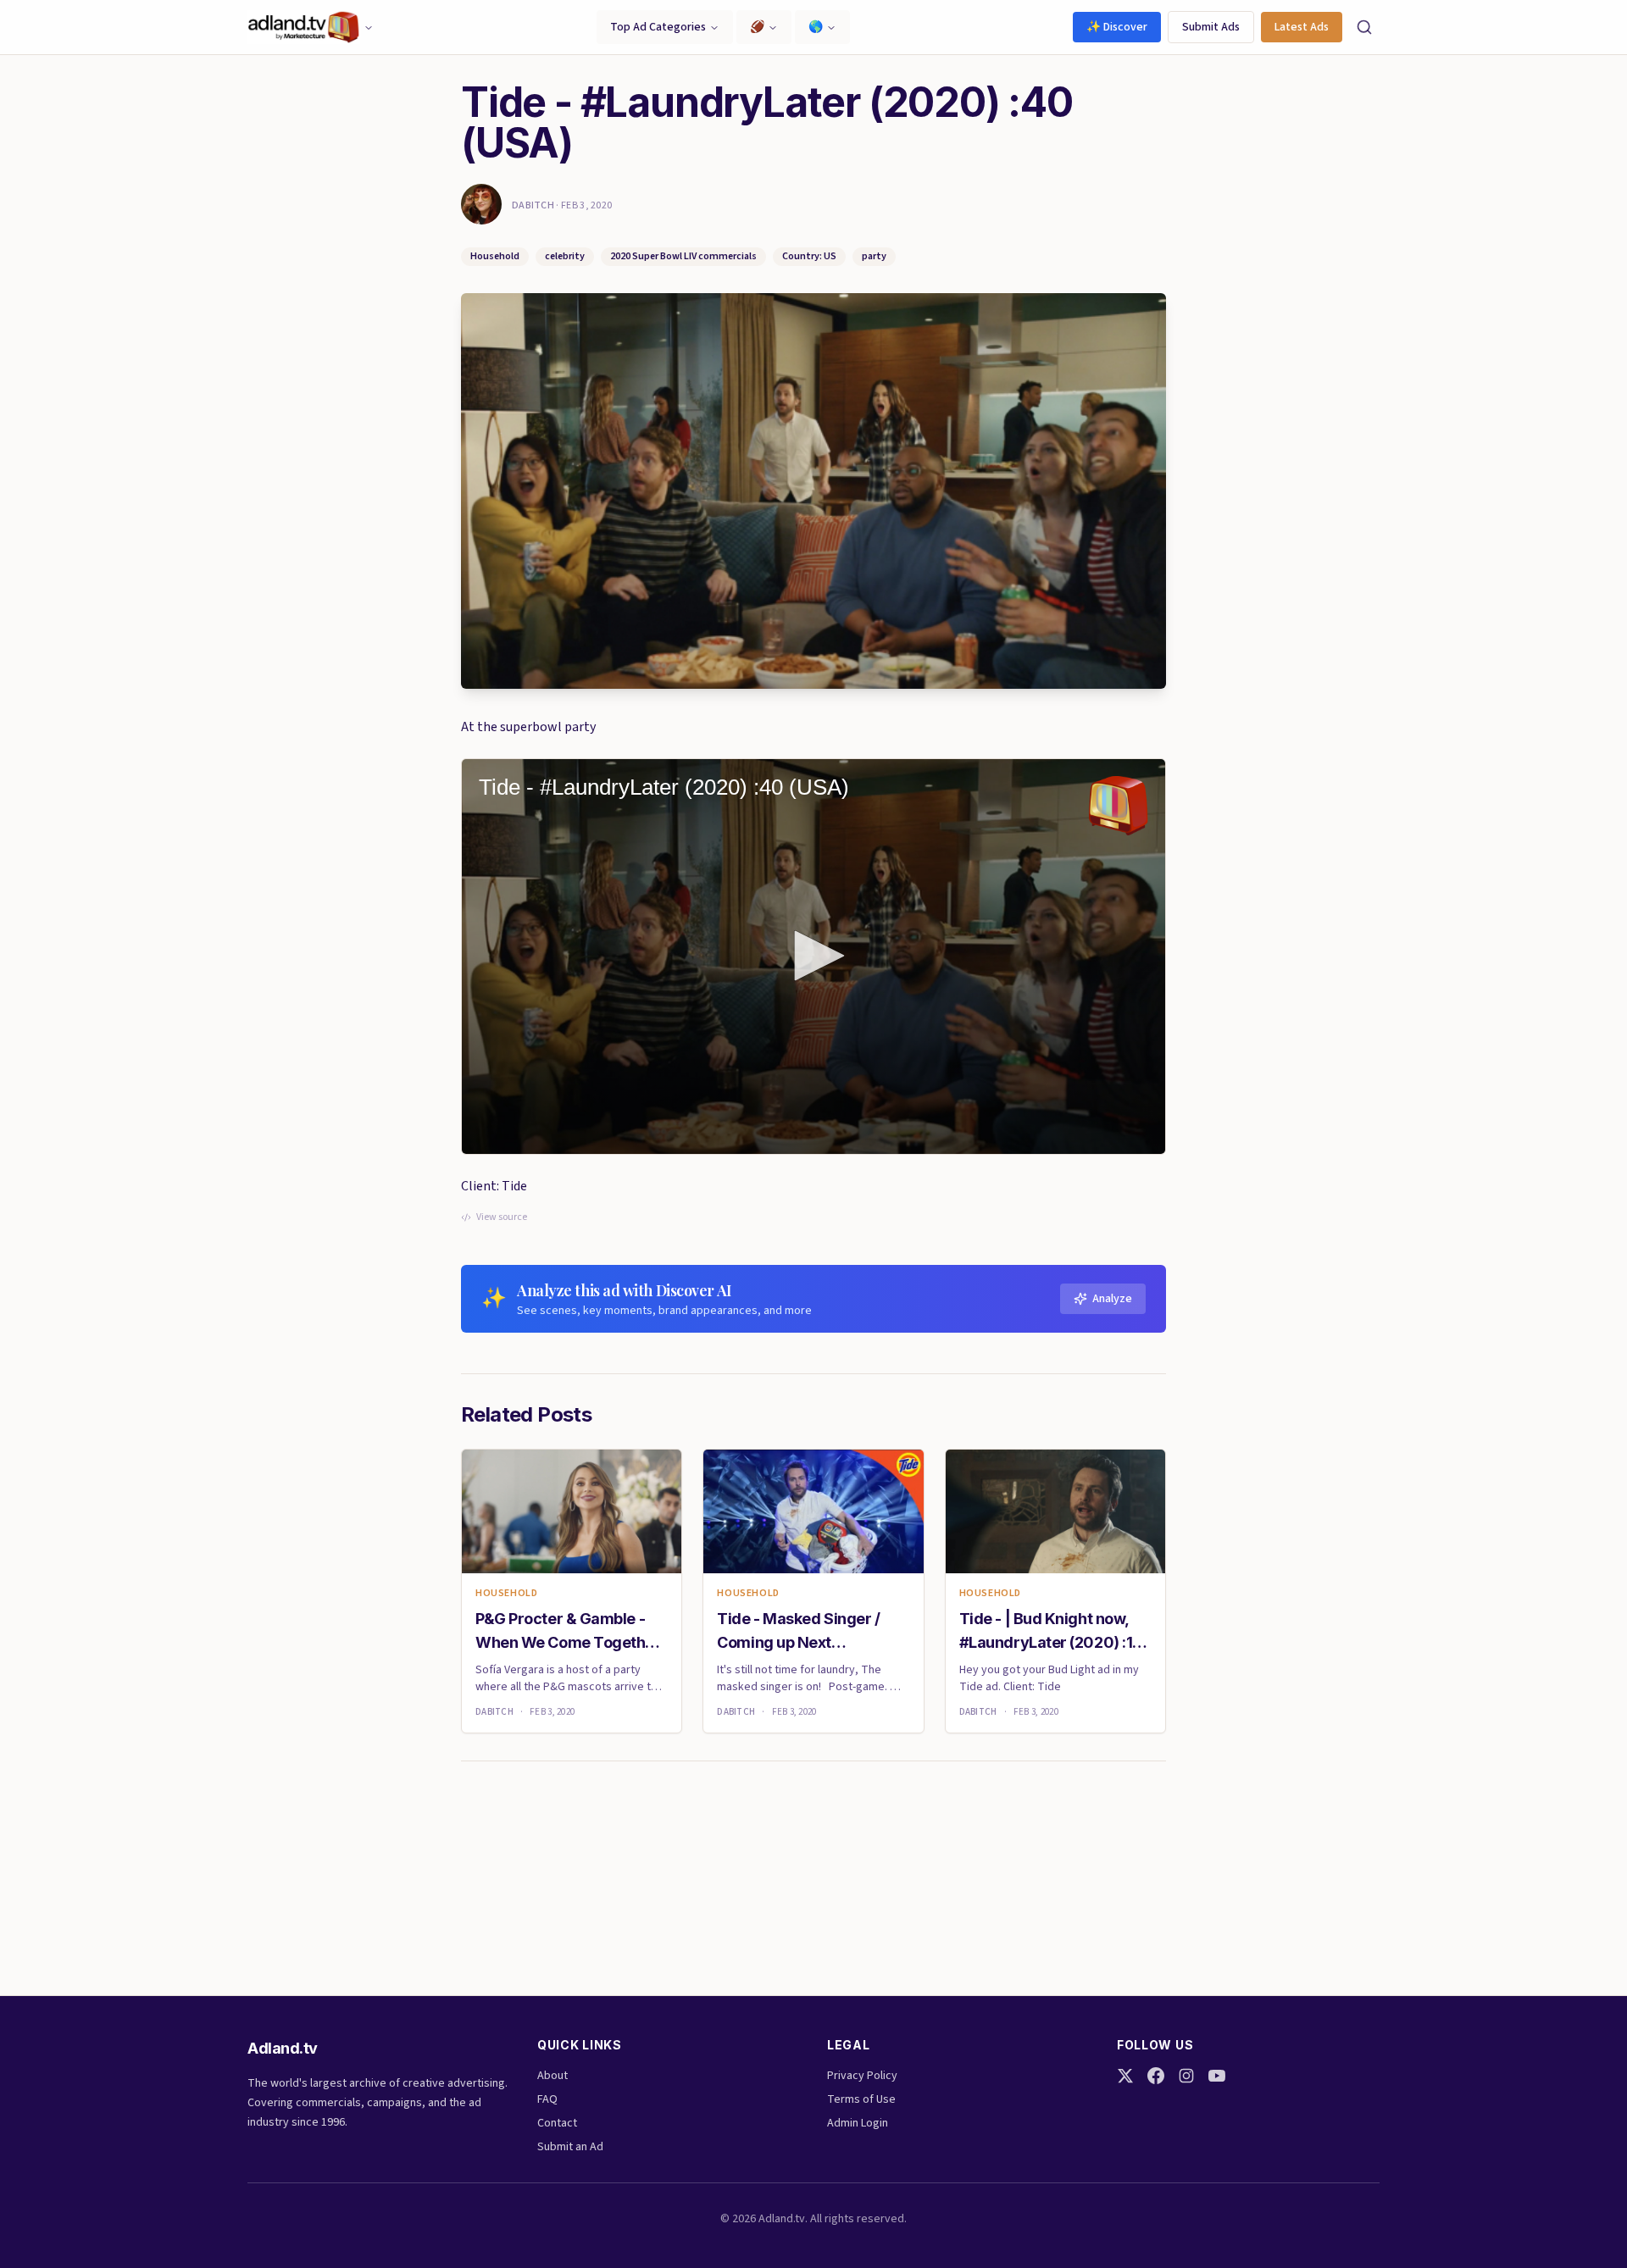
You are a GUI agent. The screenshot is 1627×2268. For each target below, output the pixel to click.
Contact (557, 2123)
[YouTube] (1217, 2076)
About (553, 2076)
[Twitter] (1125, 2076)
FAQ (547, 2099)
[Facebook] (1156, 2076)
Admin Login (858, 2123)
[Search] (1364, 27)
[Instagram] (1186, 2076)
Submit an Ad (570, 2147)
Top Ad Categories (658, 27)
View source (502, 1217)
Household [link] (506, 1594)
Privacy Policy (862, 2076)
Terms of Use (861, 2099)
